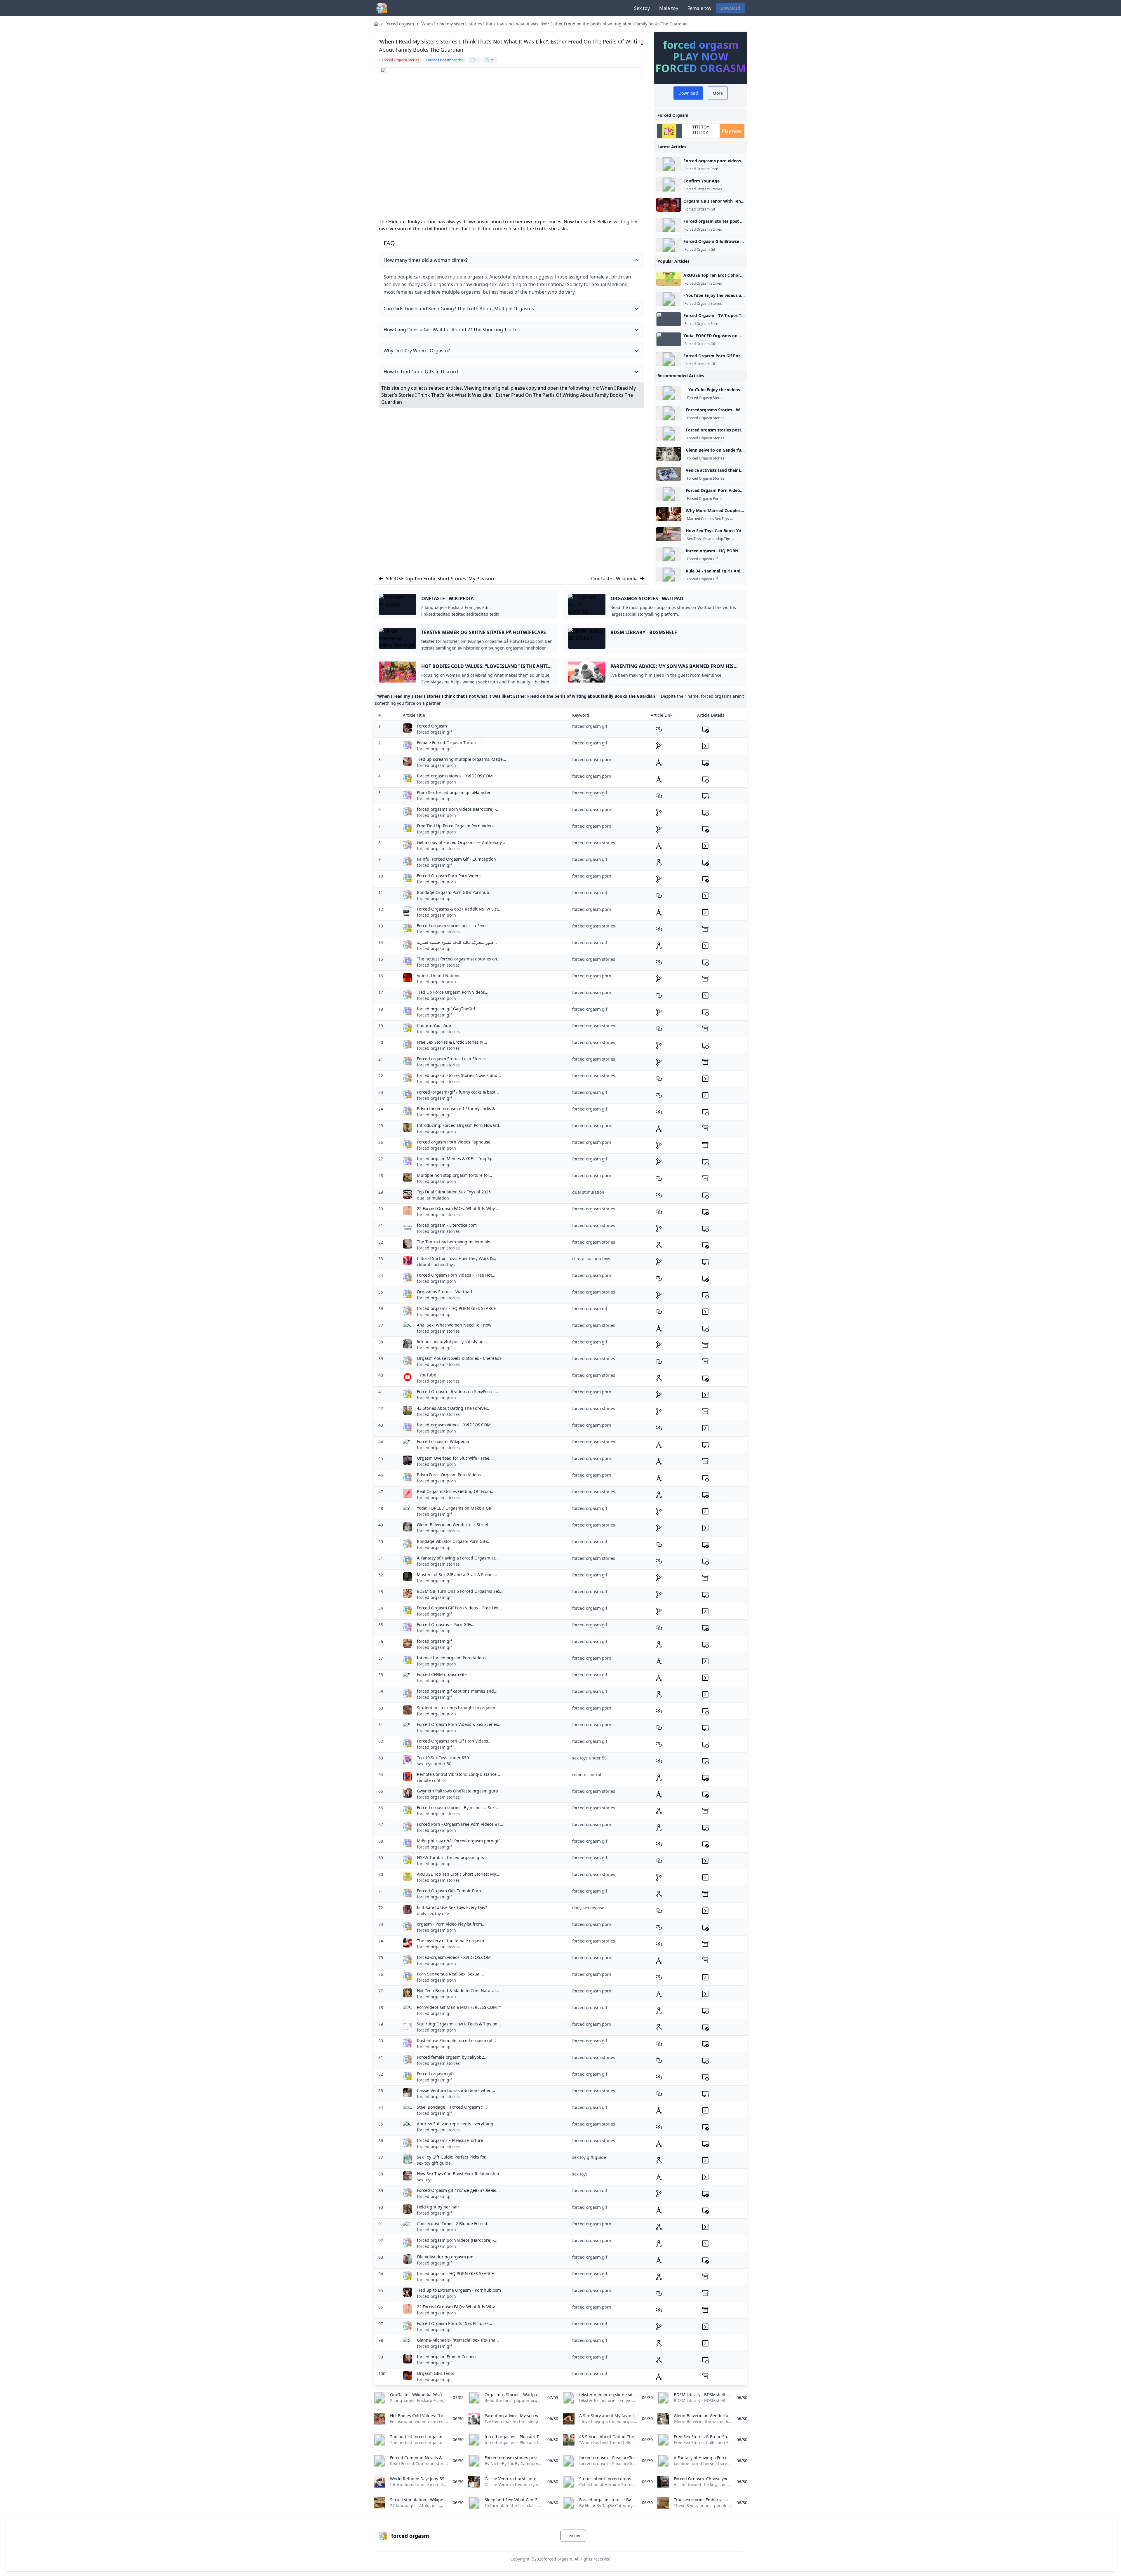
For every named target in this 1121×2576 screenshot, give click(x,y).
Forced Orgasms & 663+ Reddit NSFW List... (459, 909)
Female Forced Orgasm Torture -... (450, 743)
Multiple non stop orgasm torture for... (455, 1175)
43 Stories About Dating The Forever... (454, 1408)
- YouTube (427, 1375)
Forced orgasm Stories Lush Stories (451, 1059)
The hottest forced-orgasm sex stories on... (459, 959)
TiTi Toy (701, 127)
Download (731, 8)
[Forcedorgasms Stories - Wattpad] (669, 413)
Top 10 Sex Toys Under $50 (443, 1758)
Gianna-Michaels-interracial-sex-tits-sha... (458, 2340)
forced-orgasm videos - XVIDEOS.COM (454, 1425)
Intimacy (740, 539)
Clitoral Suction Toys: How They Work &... (457, 1258)
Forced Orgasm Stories (703, 189)
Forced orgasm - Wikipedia (443, 1441)
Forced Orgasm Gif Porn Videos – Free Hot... (459, 1608)
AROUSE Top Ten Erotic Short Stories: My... (458, 1874)
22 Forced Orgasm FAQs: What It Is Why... (457, 1208)
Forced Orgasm (432, 726)
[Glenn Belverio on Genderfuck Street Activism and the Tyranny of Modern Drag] (669, 454)
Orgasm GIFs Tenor (436, 2373)
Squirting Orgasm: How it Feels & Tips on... (459, 2024)
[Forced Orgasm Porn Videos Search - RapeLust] (669, 494)
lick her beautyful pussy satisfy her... (452, 1342)
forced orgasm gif (434, 732)
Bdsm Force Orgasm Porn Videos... (451, 1475)
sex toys (425, 2180)
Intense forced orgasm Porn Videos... (453, 1658)
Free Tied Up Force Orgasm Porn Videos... (457, 826)
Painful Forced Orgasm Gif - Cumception (456, 859)
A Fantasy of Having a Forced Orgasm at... (458, 1558)
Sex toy (642, 8)
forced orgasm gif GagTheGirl (446, 1009)
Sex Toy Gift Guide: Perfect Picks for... (453, 2157)
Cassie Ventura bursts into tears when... (456, 2090)
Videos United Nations (439, 975)
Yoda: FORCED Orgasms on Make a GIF (455, 1508)
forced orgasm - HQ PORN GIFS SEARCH (456, 2273)
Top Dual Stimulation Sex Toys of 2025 (454, 1192)
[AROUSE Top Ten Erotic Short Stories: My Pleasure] (669, 279)
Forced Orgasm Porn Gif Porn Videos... (454, 1741)
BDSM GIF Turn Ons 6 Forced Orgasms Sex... (460, 1591)
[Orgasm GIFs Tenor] (669, 205)
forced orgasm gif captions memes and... (457, 1691)
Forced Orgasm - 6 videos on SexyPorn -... (457, 1391)
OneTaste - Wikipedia (614, 579)
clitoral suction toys (436, 1264)
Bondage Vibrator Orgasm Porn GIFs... (454, 1541)
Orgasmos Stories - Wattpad (444, 1292)
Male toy (669, 8)
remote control (431, 1780)
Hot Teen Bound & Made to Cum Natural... (458, 1991)
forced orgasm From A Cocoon (446, 2357)
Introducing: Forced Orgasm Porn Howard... (460, 1125)
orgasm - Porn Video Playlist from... (451, 1924)
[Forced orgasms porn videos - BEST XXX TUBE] (669, 164)
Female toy (699, 8)
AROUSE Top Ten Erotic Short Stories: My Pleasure (441, 579)
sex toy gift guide (434, 2163)
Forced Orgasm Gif (700, 209)
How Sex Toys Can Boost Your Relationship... (460, 2174)
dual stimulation (433, 1198)
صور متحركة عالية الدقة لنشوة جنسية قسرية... (457, 942)
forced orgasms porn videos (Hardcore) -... (458, 809)
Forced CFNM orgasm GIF (442, 1674)
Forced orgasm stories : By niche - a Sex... (457, 1807)
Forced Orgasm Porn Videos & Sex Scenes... (459, 1724)
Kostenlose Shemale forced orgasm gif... (456, 2040)
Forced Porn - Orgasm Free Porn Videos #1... (460, 1824)
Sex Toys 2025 (743, 519)
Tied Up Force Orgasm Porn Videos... (453, 992)
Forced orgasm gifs (436, 2074)
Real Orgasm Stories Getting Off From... (456, 1491)
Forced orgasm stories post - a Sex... (452, 926)
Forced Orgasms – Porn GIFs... (446, 1624)
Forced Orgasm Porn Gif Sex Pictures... (455, 2323)
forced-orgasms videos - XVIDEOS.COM (455, 776)
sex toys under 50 (434, 1764)
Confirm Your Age (702, 181)
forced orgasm (400, 24)
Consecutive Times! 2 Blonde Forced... (454, 2223)
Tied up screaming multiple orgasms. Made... (462, 759)
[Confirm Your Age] (669, 185)
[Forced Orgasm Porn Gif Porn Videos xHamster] (669, 359)
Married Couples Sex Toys (708, 519)
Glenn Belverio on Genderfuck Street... (454, 1525)
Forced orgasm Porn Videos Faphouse (454, 1142)
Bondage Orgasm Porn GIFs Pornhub (453, 892)
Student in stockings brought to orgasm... (458, 1708)
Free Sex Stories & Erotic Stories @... (452, 1042)
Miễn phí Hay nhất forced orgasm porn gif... (460, 1841)
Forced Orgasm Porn (701, 169)
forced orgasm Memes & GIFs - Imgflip (455, 1159)
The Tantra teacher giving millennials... (455, 1242)
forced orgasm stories (438, 848)
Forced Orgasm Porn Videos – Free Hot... (456, 1275)
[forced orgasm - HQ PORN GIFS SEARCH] (669, 554)
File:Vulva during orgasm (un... (447, 2257)
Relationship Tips (717, 539)
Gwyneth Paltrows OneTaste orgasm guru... (459, 1791)
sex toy (573, 2536)
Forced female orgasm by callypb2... (452, 2057)
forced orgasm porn (436, 765)
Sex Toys (694, 539)
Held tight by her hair (438, 2207)
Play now (732, 131)
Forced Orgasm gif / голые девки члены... (458, 2190)
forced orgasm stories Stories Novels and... (459, 1075)
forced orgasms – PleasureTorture (450, 2140)
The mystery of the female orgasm (450, 1941)
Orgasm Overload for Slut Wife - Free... (455, 1458)
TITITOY (700, 132)
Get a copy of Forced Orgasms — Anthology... (461, 842)
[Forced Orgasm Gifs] (669, 245)
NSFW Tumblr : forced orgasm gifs (450, 1857)
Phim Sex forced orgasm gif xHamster (454, 792)
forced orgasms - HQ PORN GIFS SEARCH (457, 1308)
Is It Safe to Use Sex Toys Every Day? (452, 1907)
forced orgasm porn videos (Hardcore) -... (457, 2240)
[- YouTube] (669, 299)
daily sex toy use (433, 1913)
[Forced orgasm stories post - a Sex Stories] (669, 225)
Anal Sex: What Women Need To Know (454, 1325)
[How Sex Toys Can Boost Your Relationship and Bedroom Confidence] (669, 534)
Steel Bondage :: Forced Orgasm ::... (452, 2107)
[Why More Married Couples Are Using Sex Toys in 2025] (669, 514)
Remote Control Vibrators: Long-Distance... (458, 1774)
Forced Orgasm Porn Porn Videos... (451, 876)
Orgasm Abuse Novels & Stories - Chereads (459, 1358)
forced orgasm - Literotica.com (447, 1225)
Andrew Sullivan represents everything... (457, 2124)
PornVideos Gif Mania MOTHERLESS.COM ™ (459, 2007)
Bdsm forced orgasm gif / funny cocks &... (458, 1109)
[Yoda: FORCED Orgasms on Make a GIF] (669, 339)
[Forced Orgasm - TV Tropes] (669, 319)
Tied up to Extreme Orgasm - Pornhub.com (459, 2290)
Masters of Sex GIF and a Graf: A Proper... (457, 1575)
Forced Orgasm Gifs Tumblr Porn (449, 1891)
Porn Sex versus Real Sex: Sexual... (450, 1974)
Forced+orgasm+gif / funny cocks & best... (458, 1092)
